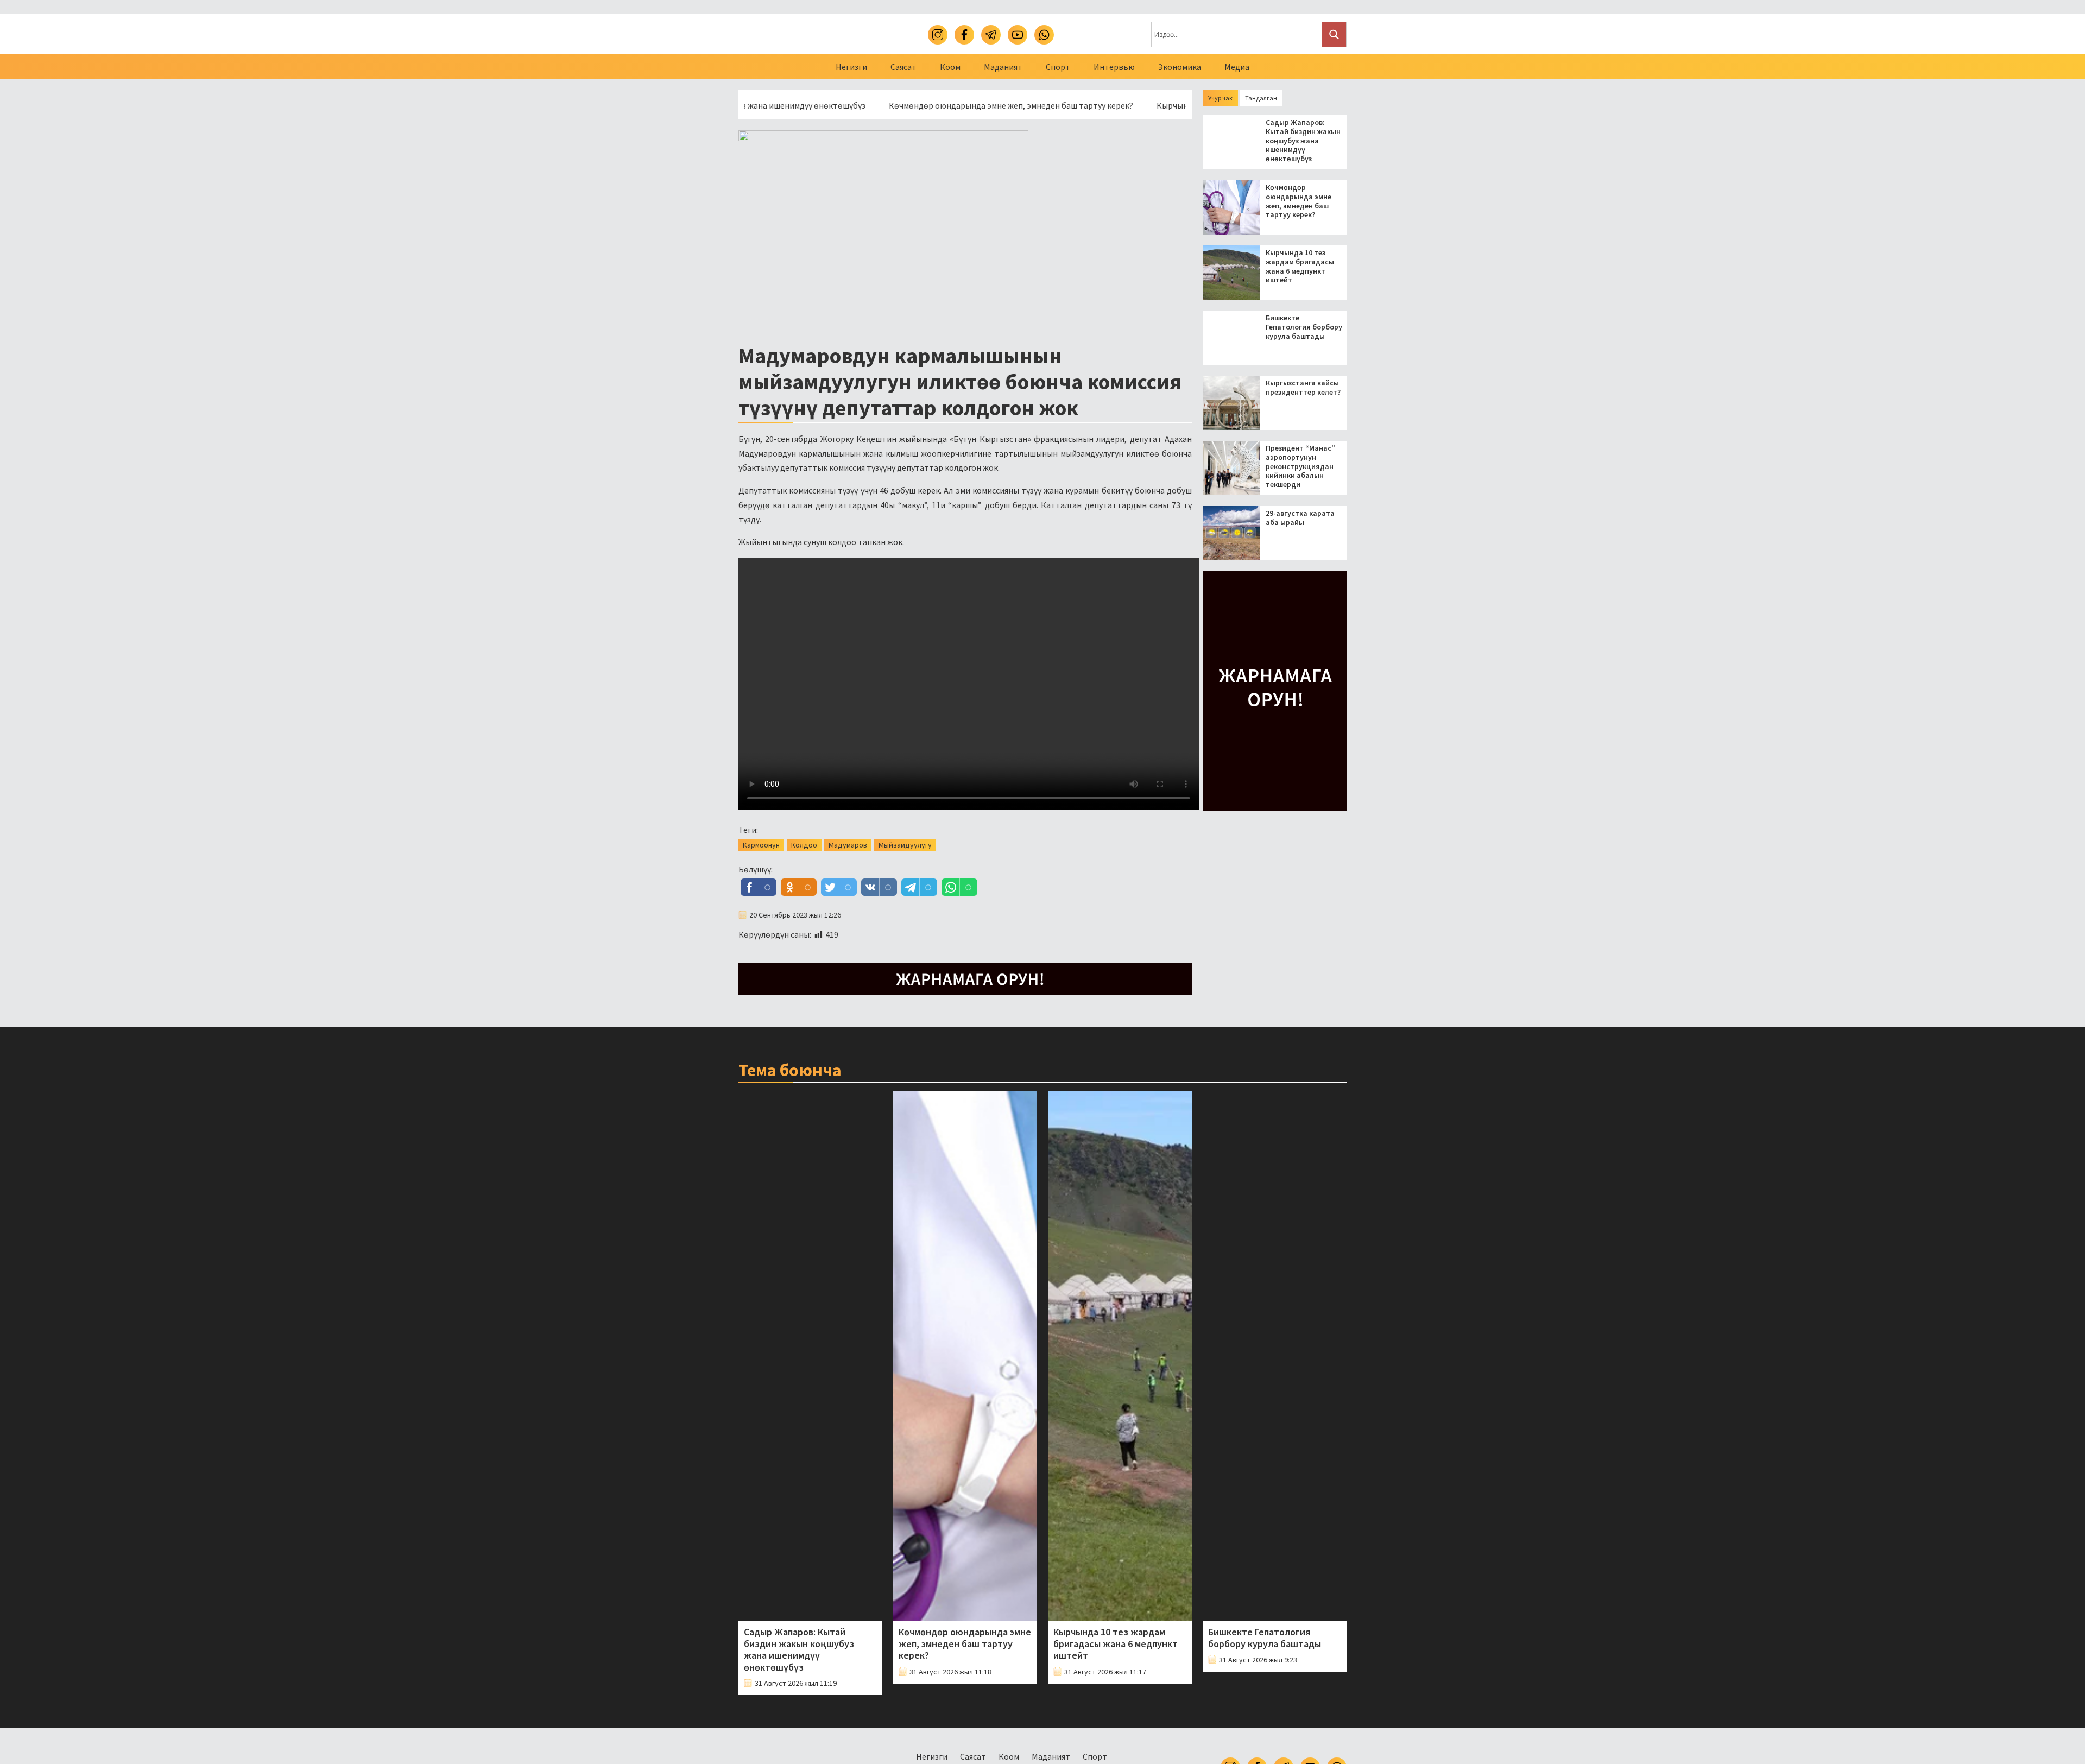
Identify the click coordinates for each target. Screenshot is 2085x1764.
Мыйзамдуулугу (905, 845)
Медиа (1237, 67)
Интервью (1114, 67)
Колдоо (804, 845)
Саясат (903, 67)
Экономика (1180, 67)
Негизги (851, 67)
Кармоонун (761, 845)
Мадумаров (848, 845)
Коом (950, 67)
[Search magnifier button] (1334, 34)
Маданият (1003, 67)
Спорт (1058, 67)
